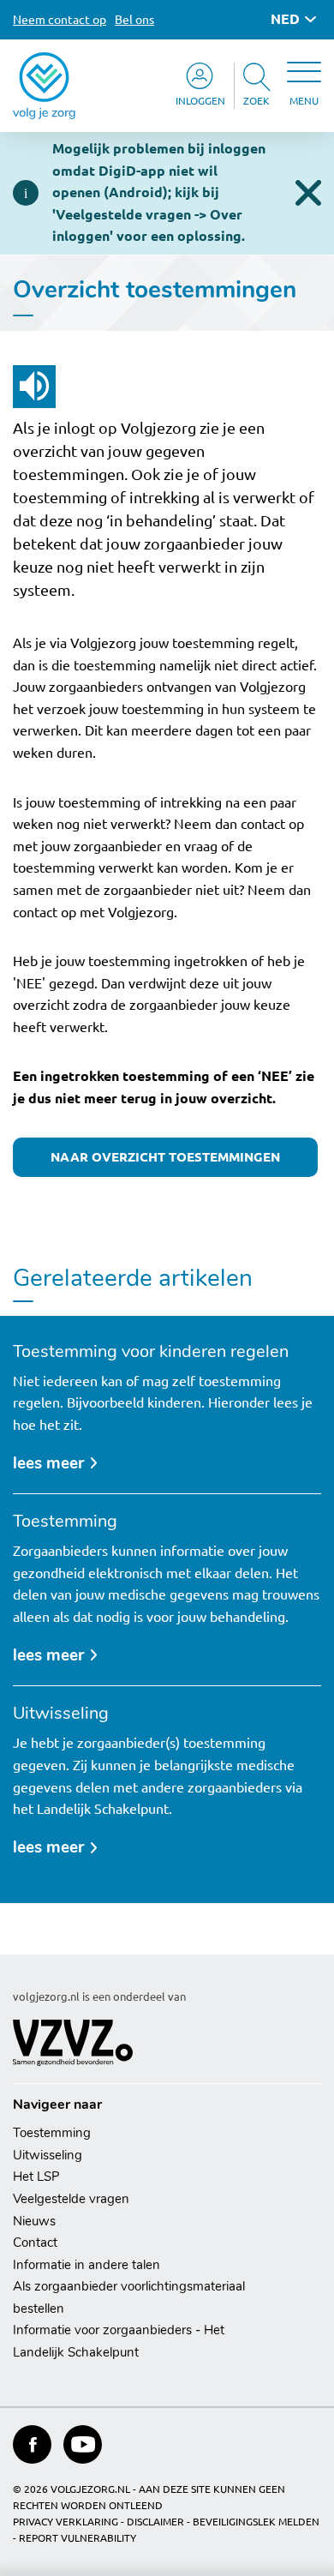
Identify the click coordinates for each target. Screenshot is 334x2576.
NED (285, 19)
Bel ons (134, 20)
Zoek (256, 101)
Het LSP (36, 2177)
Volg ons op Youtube (83, 2444)
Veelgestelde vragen (71, 2199)
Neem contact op (60, 20)
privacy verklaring (66, 2522)
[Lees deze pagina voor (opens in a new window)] (34, 387)
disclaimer (155, 2522)
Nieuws (34, 2221)
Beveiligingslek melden (256, 2522)
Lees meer (57, 1465)
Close (308, 193)
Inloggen (200, 101)
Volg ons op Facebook (32, 2444)
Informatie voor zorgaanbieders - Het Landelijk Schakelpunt (119, 2341)
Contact (35, 2243)
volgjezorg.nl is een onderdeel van (99, 1997)
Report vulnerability (78, 2538)
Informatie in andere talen (86, 2265)
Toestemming (52, 2133)
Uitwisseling (48, 2155)
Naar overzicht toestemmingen (165, 1157)
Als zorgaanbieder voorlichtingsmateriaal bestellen (129, 2297)
